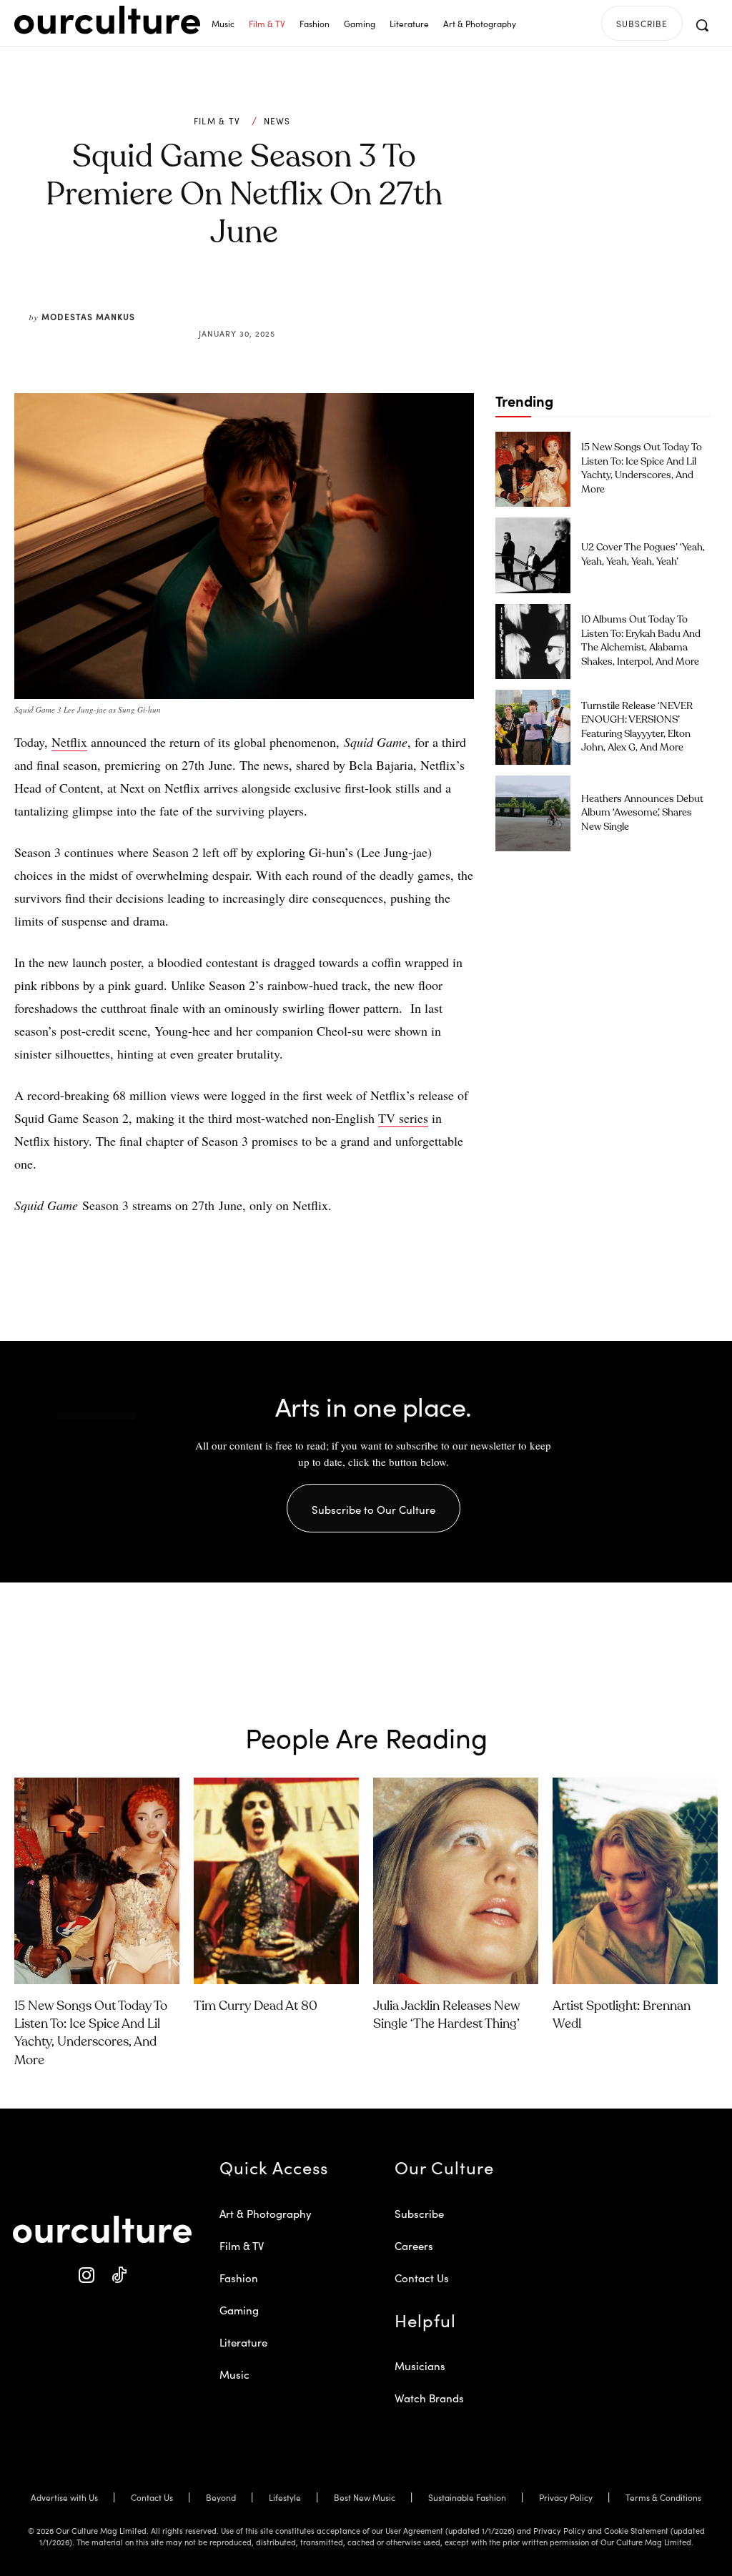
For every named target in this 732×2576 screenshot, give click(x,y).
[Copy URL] (319, 299)
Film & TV (217, 121)
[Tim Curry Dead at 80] (276, 1881)
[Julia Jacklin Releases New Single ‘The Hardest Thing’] (456, 1881)
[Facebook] (220, 299)
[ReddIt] (286, 299)
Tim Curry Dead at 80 (256, 2006)
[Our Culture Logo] (107, 20)
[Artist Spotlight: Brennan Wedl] (635, 1881)
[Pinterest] (253, 299)
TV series (403, 1118)
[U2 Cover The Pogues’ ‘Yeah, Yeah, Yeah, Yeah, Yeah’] (533, 555)
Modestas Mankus (88, 316)
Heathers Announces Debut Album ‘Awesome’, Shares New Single (642, 813)
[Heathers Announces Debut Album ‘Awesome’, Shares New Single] (533, 813)
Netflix (69, 742)
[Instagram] (86, 2275)
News (277, 121)
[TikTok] (118, 2275)
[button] (702, 25)
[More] (352, 299)
